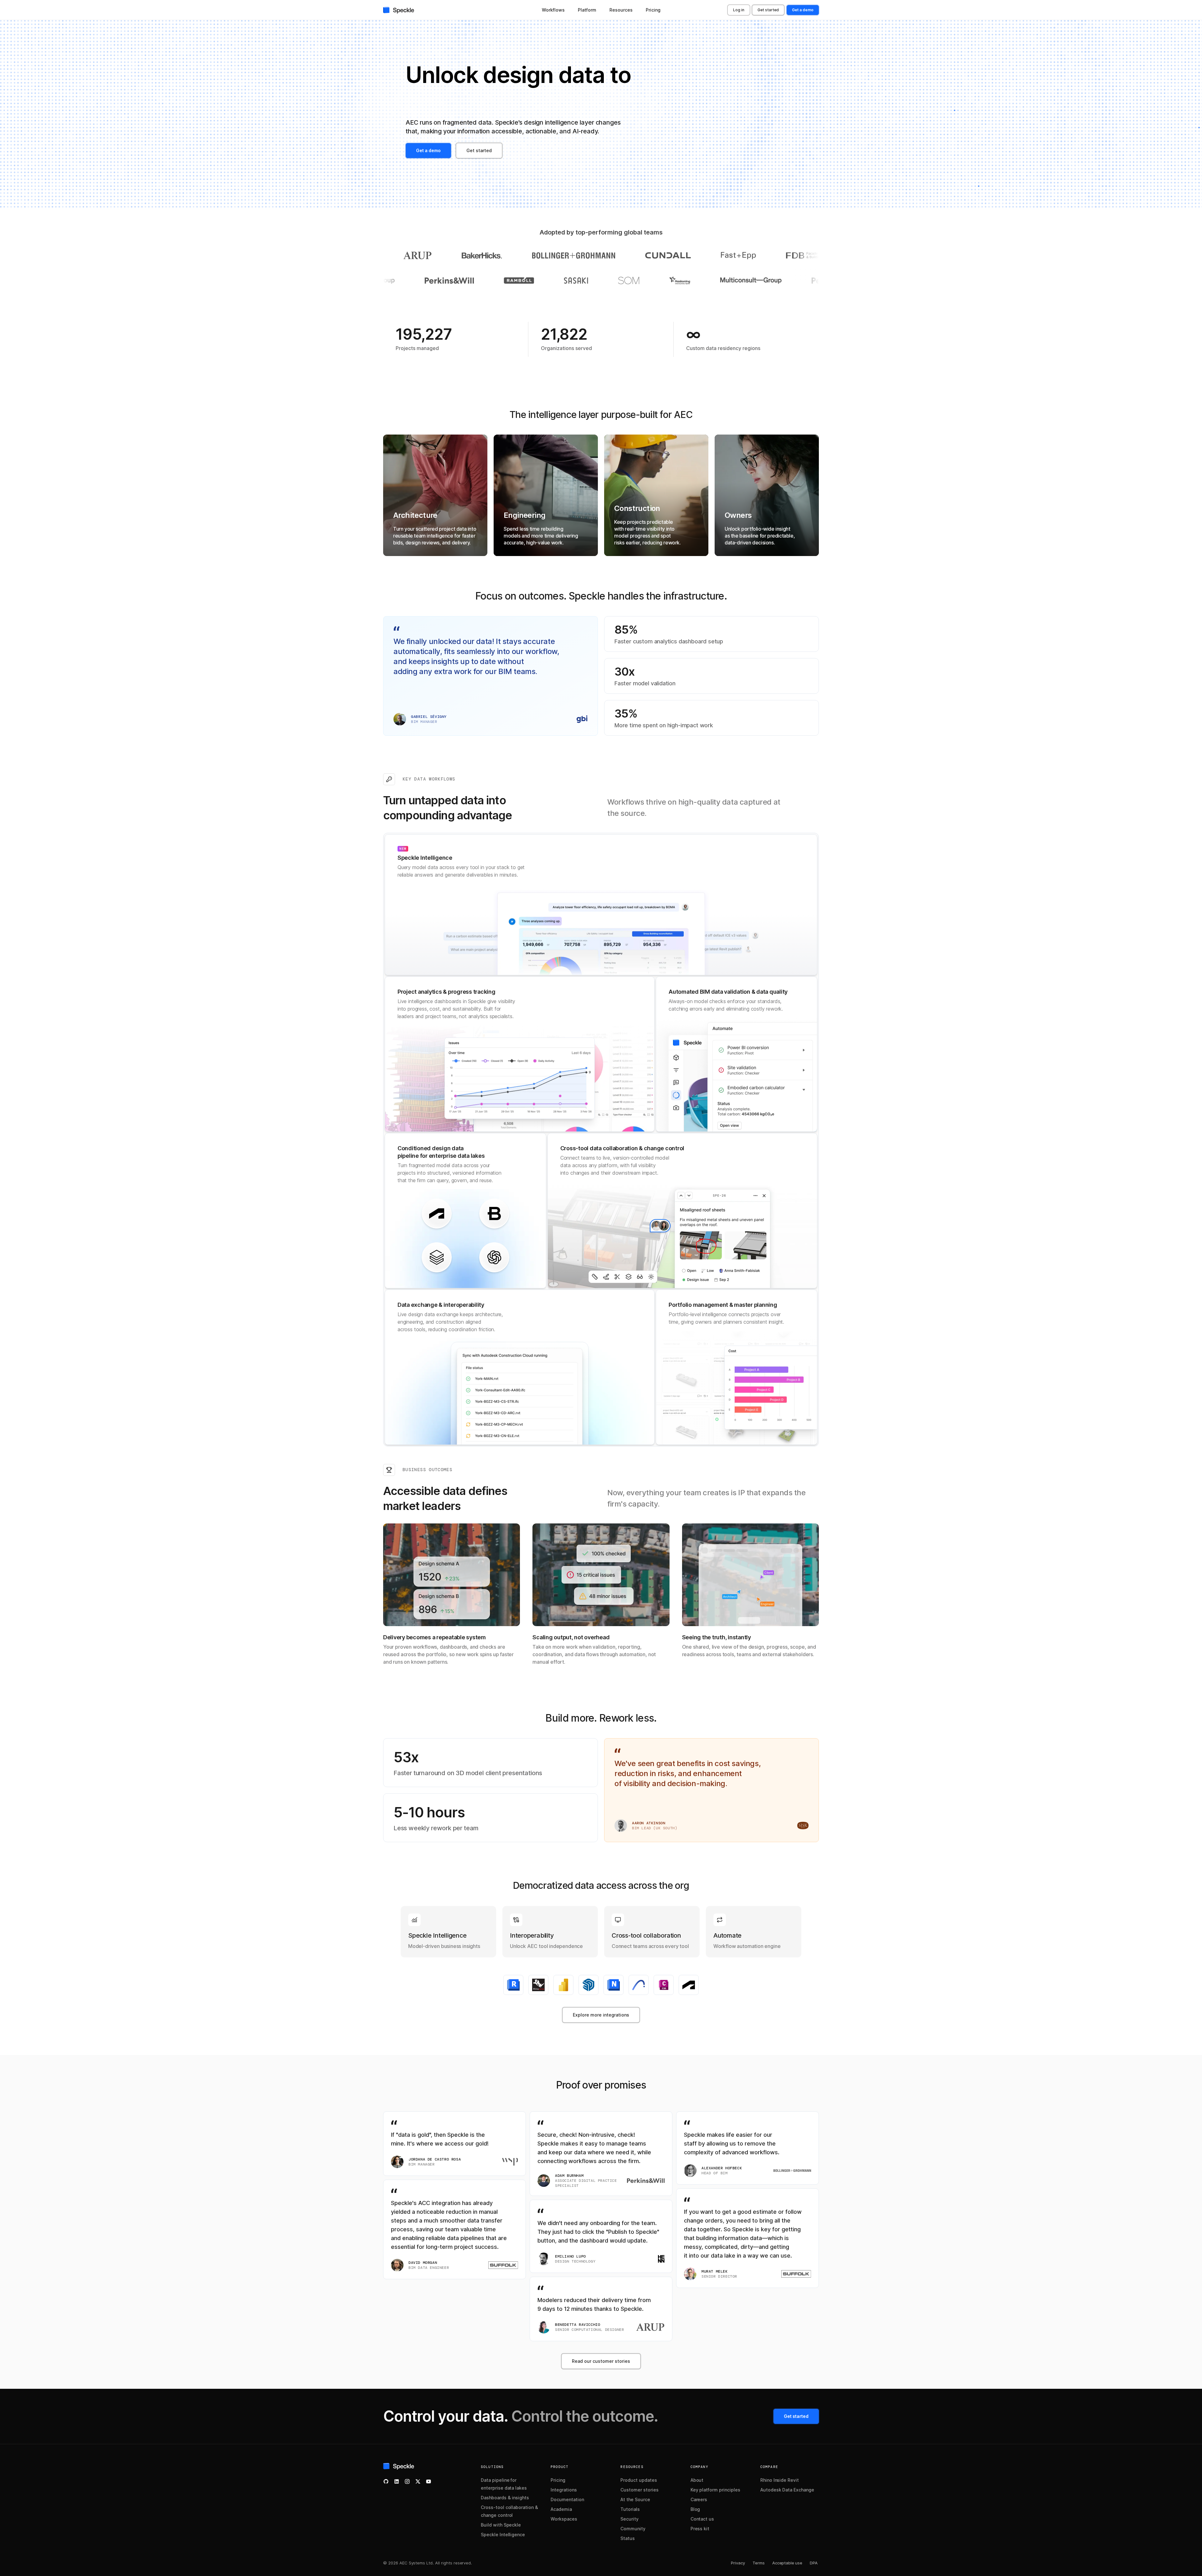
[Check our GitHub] (386, 2481)
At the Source (635, 2499)
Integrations (564, 2490)
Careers (699, 2499)
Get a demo (803, 10)
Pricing (558, 2480)
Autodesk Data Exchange (787, 2490)
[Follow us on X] (418, 2481)
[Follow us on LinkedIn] (397, 2481)
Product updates (639, 2480)
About (697, 2480)
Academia (561, 2509)
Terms (759, 2563)
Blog (695, 2509)
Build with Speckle (501, 2525)
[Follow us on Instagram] (407, 2481)
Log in (739, 10)
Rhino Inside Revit (780, 2480)
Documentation (567, 2499)
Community (633, 2529)
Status (628, 2538)
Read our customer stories (601, 2361)
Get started (768, 10)
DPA (814, 2563)
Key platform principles (715, 2490)
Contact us (702, 2519)
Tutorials (630, 2509)
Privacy (738, 2563)
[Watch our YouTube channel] (429, 2481)
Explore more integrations (601, 2015)
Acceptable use (787, 2563)
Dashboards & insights (505, 2498)
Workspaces (564, 2519)
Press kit (700, 2529)
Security (629, 2519)
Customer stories (639, 2490)
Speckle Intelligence (503, 2535)
